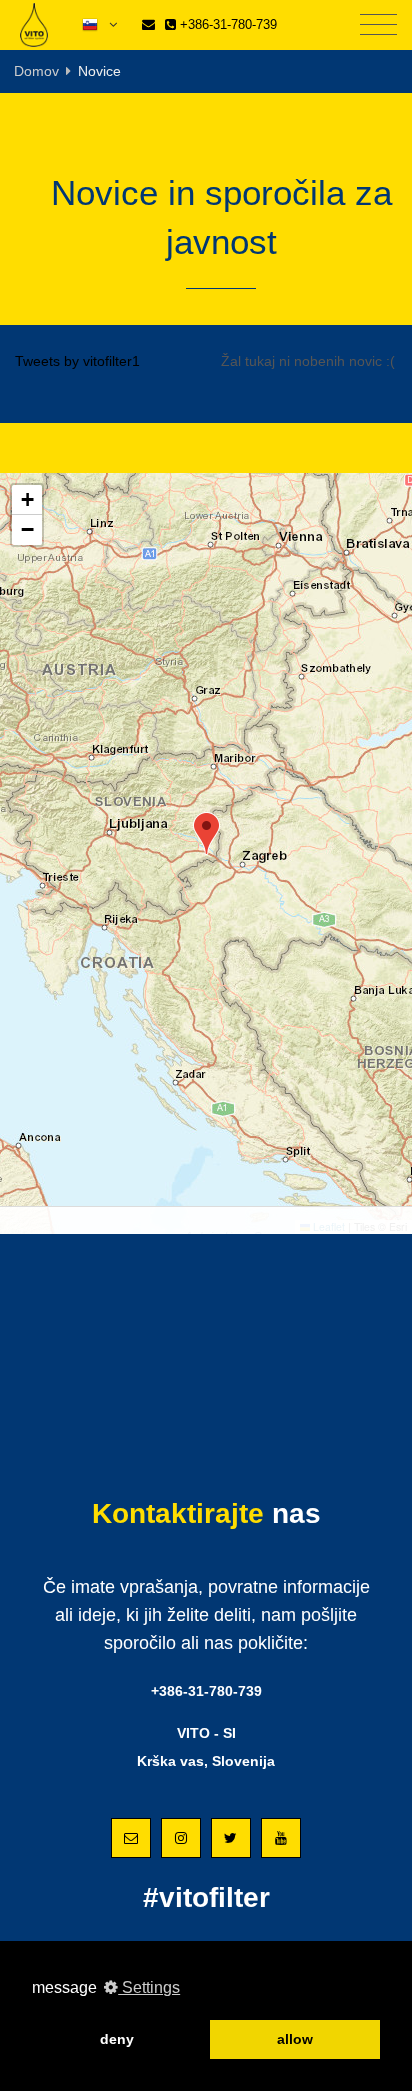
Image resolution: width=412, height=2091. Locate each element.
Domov (36, 71)
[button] (206, 833)
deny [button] (117, 2039)
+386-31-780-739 (226, 24)
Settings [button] (149, 1987)
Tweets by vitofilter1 (77, 361)
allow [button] (295, 2039)
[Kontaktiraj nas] (148, 24)
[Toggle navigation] (378, 25)
